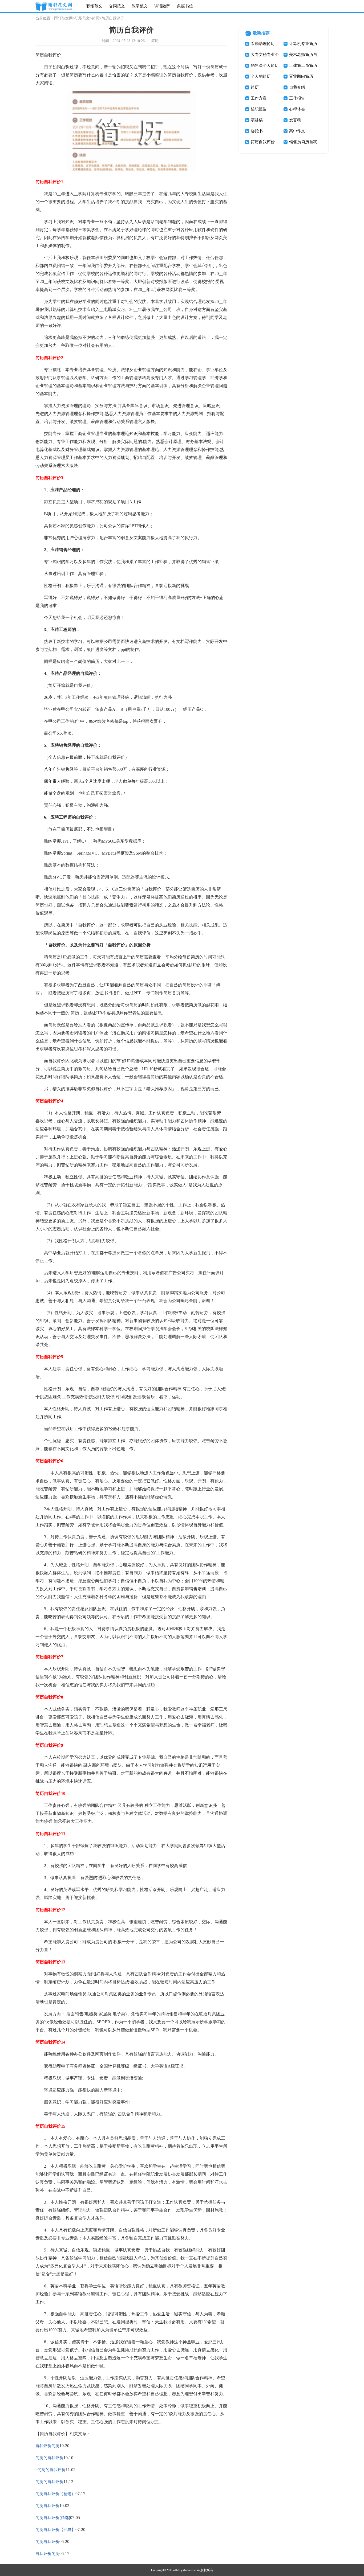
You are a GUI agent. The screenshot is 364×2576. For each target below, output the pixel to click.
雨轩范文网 (63, 18)
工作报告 (297, 98)
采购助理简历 (263, 44)
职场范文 (94, 6)
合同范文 (117, 6)
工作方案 (259, 98)
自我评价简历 (47, 2446)
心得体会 (297, 109)
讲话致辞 (162, 6)
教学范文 (140, 6)
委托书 (257, 131)
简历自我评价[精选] (53, 2518)
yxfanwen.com (190, 2570)
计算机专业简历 (303, 44)
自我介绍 (297, 87)
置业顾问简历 (301, 76)
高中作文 (297, 131)
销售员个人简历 (265, 65)
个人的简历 (261, 76)
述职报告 (259, 109)
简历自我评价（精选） (55, 2494)
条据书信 (185, 6)
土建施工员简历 (303, 65)
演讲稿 (257, 120)
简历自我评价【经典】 (55, 2530)
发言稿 (295, 120)
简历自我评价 (47, 2506)
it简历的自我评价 (50, 2470)
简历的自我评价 (49, 2458)
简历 (96, 18)
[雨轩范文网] (54, 6)
